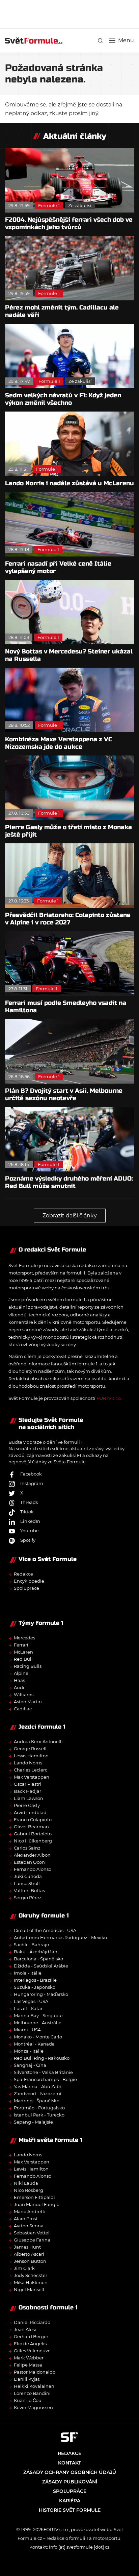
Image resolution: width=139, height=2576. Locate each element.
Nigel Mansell (29, 2289)
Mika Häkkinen (31, 2282)
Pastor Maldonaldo (35, 2372)
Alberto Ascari (29, 2254)
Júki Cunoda (28, 1876)
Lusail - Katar (28, 2008)
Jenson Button (30, 2261)
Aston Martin (28, 1702)
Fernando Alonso (33, 1869)
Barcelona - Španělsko (38, 1959)
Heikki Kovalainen (34, 2386)
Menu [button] (126, 41)
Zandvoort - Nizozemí (38, 2094)
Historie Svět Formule (70, 2510)
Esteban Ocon (29, 1862)
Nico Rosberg (29, 2190)
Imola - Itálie (28, 1973)
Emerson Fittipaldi (34, 2197)
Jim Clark (24, 2268)
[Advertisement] (72, 14)
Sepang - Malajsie (33, 2122)
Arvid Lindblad (30, 1812)
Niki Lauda (26, 2183)
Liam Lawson (29, 1798)
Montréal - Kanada (34, 2044)
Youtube (30, 1531)
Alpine (21, 1673)
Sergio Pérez (28, 1898)
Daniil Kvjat (27, 2379)
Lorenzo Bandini (32, 2393)
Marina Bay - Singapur (38, 2015)
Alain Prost (26, 2219)
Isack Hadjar (27, 1791)
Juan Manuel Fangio (37, 2204)
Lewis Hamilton (31, 1756)
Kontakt (69, 2463)
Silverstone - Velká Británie (43, 2072)
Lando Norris (28, 1763)
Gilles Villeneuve (32, 2351)
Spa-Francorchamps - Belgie (45, 2079)
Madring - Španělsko (37, 2101)
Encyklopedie (29, 1581)
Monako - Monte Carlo (38, 2037)
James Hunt (27, 2247)
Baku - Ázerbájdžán (36, 1952)
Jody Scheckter (31, 2275)
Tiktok (27, 1512)
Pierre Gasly (27, 1805)
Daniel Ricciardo (32, 2322)
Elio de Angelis (30, 2344)
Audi (19, 1687)
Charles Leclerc (31, 1770)
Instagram (32, 1483)
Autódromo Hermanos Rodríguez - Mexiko (60, 1937)
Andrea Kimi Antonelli (38, 1741)
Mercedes (24, 1638)
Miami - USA (27, 2030)
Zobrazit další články (70, 1216)
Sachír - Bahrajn (32, 1945)
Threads (29, 1502)
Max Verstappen (32, 1777)
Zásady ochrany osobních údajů (70, 2472)
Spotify (28, 1540)
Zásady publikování (70, 2482)
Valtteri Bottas (29, 1890)
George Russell (30, 1749)
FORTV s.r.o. (109, 1398)
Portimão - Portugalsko (39, 2108)
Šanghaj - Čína (30, 2065)
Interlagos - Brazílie (35, 1980)
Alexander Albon (32, 1855)
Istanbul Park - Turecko (39, 2115)
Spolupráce (26, 1588)
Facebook (31, 1474)
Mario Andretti (30, 2211)
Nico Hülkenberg (33, 1841)
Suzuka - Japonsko (35, 1987)
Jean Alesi (25, 2329)
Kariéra (70, 2501)
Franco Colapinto (33, 1819)
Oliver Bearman (31, 1827)
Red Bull (23, 1659)
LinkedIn (30, 1521)
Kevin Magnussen (33, 2407)
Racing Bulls (28, 1666)
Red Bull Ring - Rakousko (42, 2058)
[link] (100, 41)
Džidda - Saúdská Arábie (41, 1966)
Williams (24, 1694)
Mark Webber (29, 2358)
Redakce (23, 1574)
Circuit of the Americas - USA (45, 1930)
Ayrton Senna (29, 2226)
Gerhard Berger (31, 2336)
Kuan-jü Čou (28, 2400)
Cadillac (23, 1709)
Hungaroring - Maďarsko (41, 1994)
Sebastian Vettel (32, 2233)
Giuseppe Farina (32, 2240)
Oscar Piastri (27, 1784)
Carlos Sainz (27, 1848)
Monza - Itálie (29, 2051)
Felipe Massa (28, 2365)
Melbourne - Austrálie (38, 2023)
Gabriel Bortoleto (33, 1834)
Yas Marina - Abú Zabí (37, 2086)
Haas (19, 1680)
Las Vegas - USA (31, 2001)
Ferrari (21, 1645)
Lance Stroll (27, 1883)
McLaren (23, 1652)
